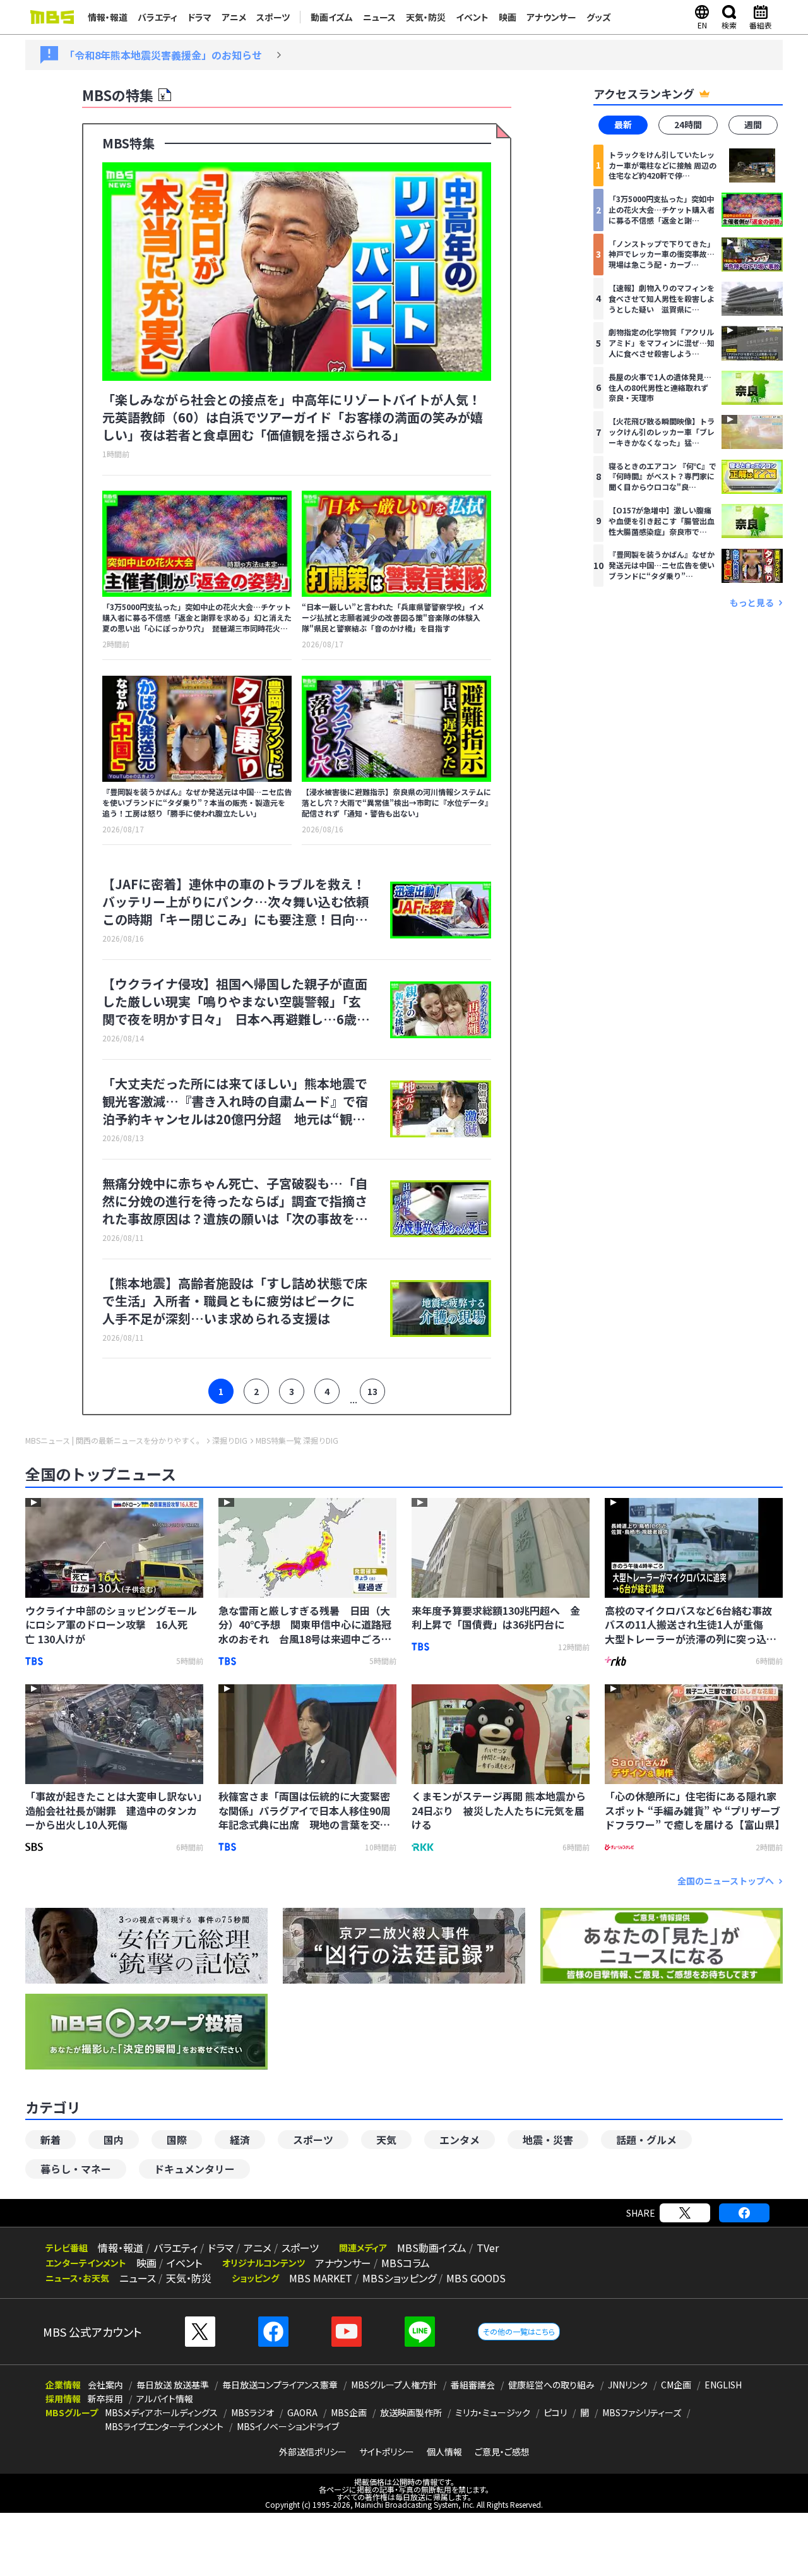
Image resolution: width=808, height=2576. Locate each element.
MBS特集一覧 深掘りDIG (297, 1441)
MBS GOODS (476, 2278)
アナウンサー (551, 17)
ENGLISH (723, 2385)
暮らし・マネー (76, 2169)
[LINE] (420, 2332)
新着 (50, 2140)
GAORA (302, 2412)
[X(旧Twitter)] (685, 2213)
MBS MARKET (321, 2278)
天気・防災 (426, 17)
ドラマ (199, 17)
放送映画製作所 (411, 2412)
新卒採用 (105, 2399)
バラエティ (157, 17)
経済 (240, 2140)
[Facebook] (744, 2213)
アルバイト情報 (165, 2399)
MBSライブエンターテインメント (164, 2426)
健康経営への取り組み (551, 2385)
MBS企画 (349, 2412)
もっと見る (752, 602)
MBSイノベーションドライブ (288, 2426)
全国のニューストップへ (726, 1881)
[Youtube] (347, 2332)
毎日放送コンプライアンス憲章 (280, 2385)
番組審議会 (473, 2385)
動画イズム (332, 17)
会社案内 (105, 2385)
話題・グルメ (646, 2140)
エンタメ (460, 2140)
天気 (386, 2140)
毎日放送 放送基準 (173, 2385)
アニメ (234, 17)
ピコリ (555, 2412)
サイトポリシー (387, 2452)
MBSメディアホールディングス (161, 2412)
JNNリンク (628, 2385)
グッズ (599, 17)
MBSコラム (406, 2263)
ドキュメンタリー (194, 2169)
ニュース (379, 17)
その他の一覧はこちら (519, 2331)
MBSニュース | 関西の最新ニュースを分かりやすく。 (115, 1441)
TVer (488, 2248)
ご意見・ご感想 (502, 2452)
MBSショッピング (399, 2278)
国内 (114, 2140)
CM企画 (676, 2385)
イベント (472, 17)
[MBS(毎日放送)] (52, 17)
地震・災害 (548, 2140)
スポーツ (273, 17)
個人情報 (444, 2452)
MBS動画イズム (432, 2248)
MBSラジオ (252, 2412)
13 (372, 1391)
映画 (508, 17)
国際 (177, 2140)
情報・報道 (108, 17)
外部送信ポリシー (313, 2452)
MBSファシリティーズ (642, 2412)
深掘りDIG (230, 1441)
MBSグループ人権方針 (394, 2385)
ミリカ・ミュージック (493, 2412)
